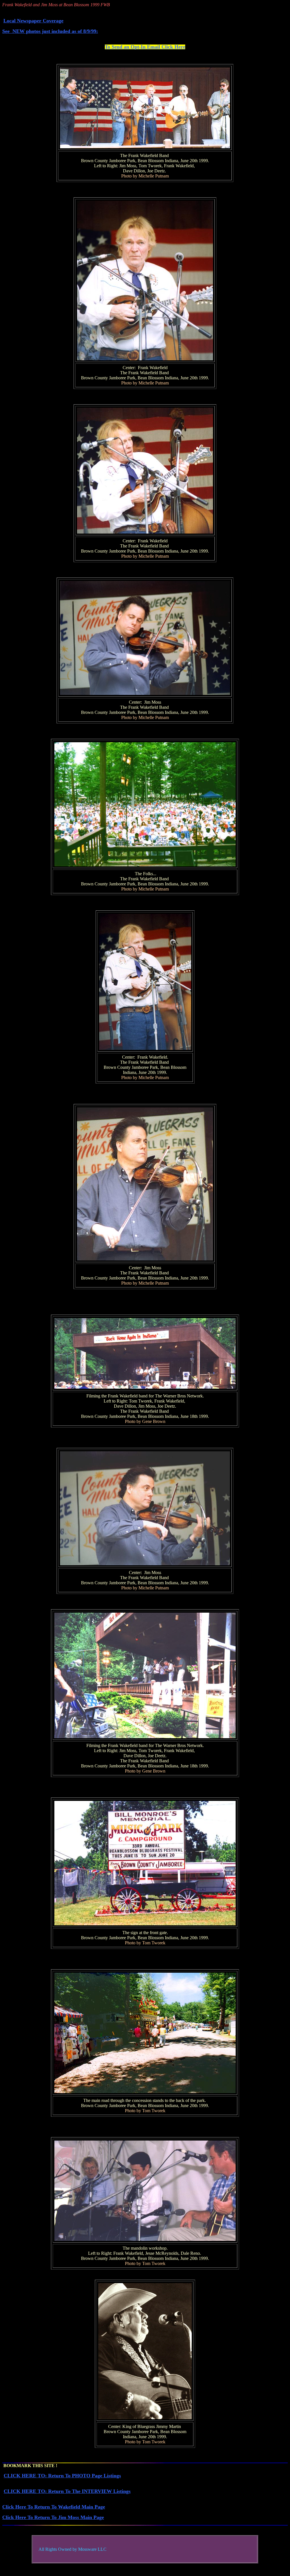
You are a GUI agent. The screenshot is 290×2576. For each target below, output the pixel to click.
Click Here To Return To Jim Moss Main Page (53, 2517)
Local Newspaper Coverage (33, 21)
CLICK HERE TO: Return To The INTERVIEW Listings (67, 2491)
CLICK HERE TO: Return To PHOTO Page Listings (62, 2476)
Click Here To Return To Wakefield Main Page (54, 2507)
